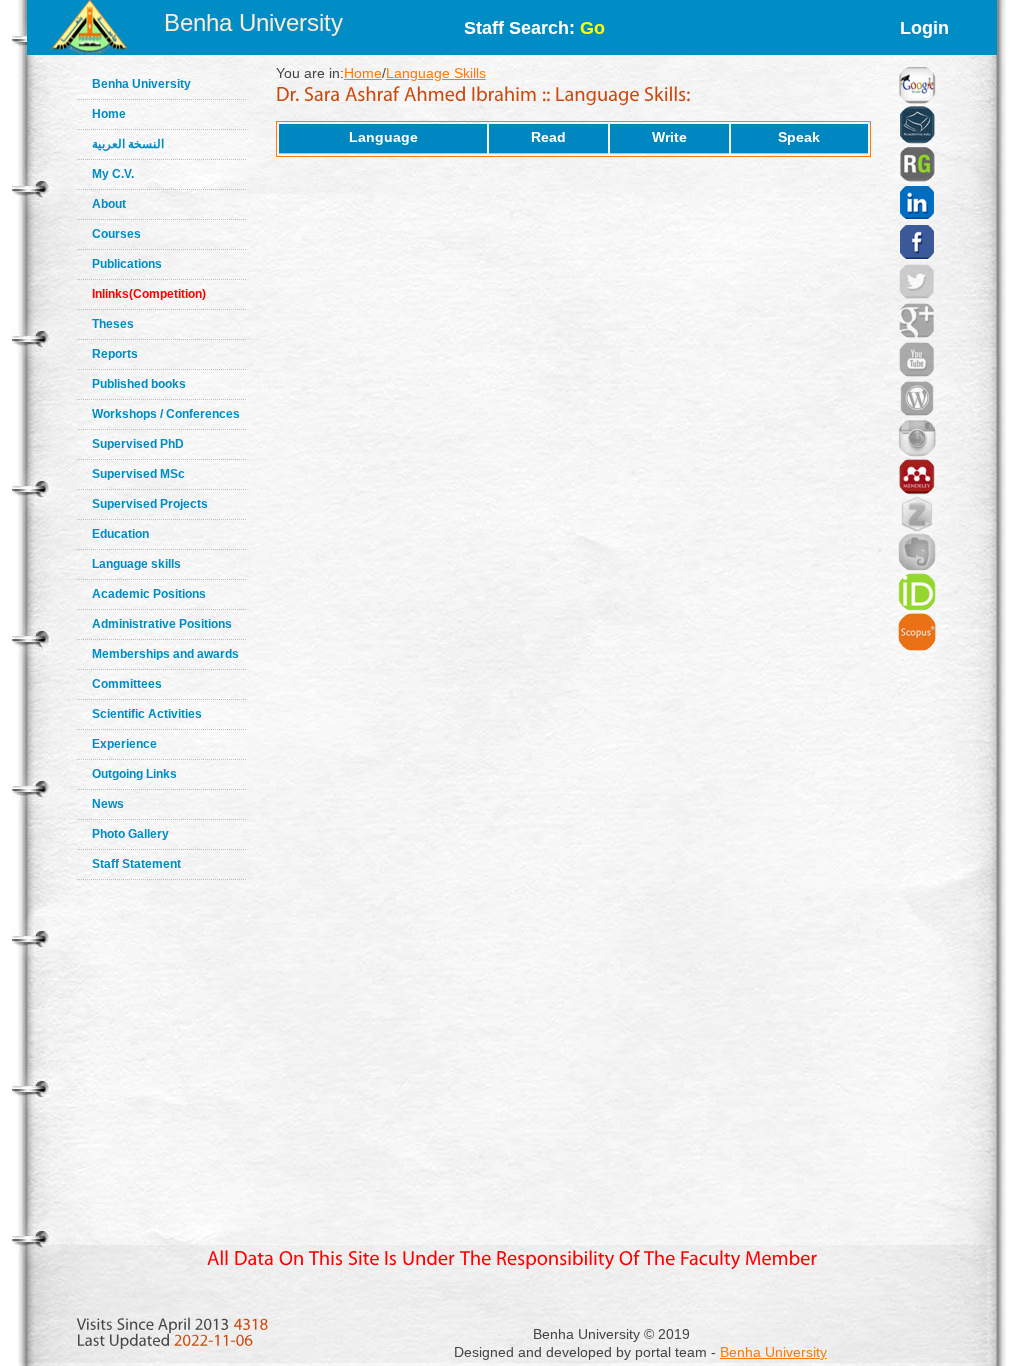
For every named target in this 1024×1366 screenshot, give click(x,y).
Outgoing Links (134, 774)
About (109, 204)
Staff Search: (534, 28)
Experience (124, 744)
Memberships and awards (165, 654)
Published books (139, 384)
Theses (113, 324)
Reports (115, 354)
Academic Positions (149, 594)
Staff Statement (136, 864)
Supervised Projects (150, 504)
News (108, 804)
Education (120, 534)
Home (109, 114)
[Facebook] (917, 217)
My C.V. (113, 174)
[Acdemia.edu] (917, 100)
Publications (127, 264)
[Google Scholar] (917, 60)
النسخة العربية (128, 144)
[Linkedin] (917, 178)
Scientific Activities (147, 714)
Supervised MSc (138, 474)
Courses (116, 234)
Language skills (136, 564)
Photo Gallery (130, 834)
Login (924, 28)
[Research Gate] (917, 140)
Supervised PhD (138, 444)
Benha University (253, 22)
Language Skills (436, 73)
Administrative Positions (162, 624)
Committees (127, 684)
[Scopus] (917, 607)
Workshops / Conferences (166, 414)
